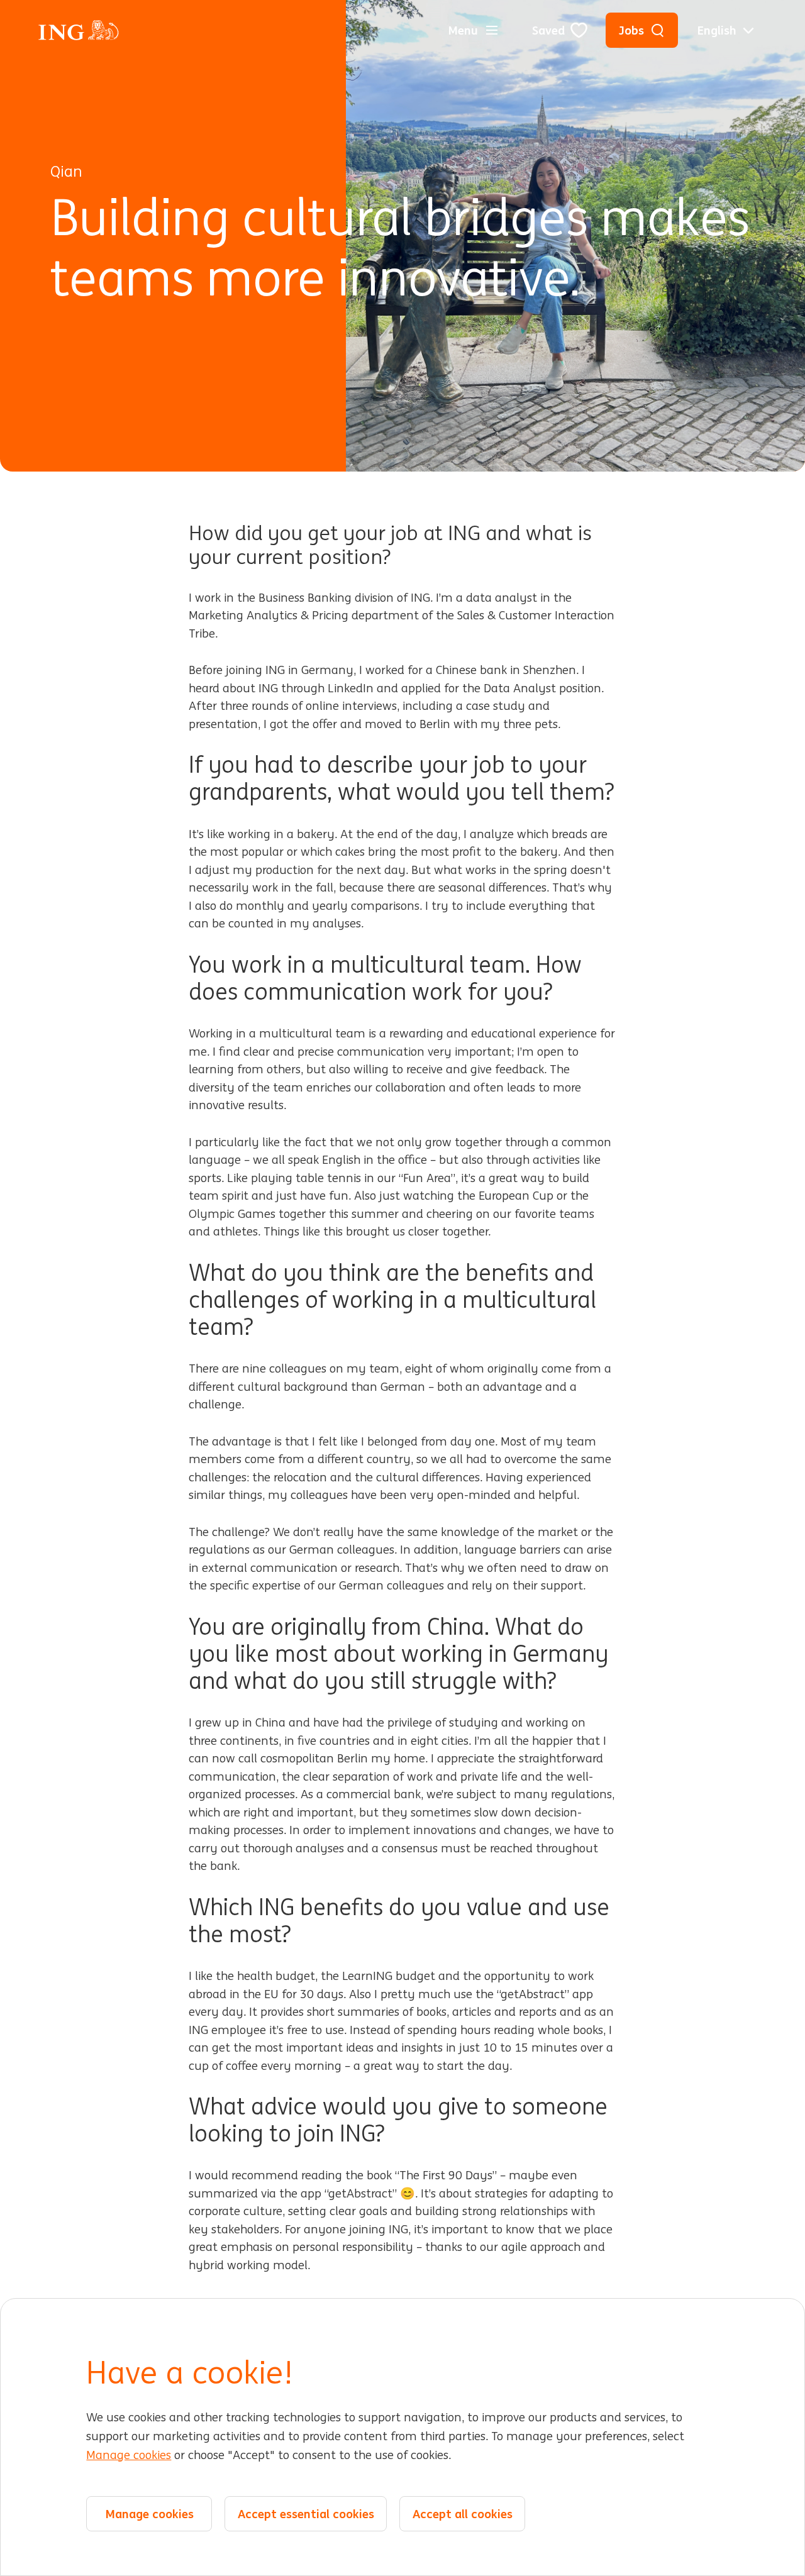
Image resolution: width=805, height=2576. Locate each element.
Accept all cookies (463, 2514)
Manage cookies (129, 2455)
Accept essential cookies (306, 2514)
